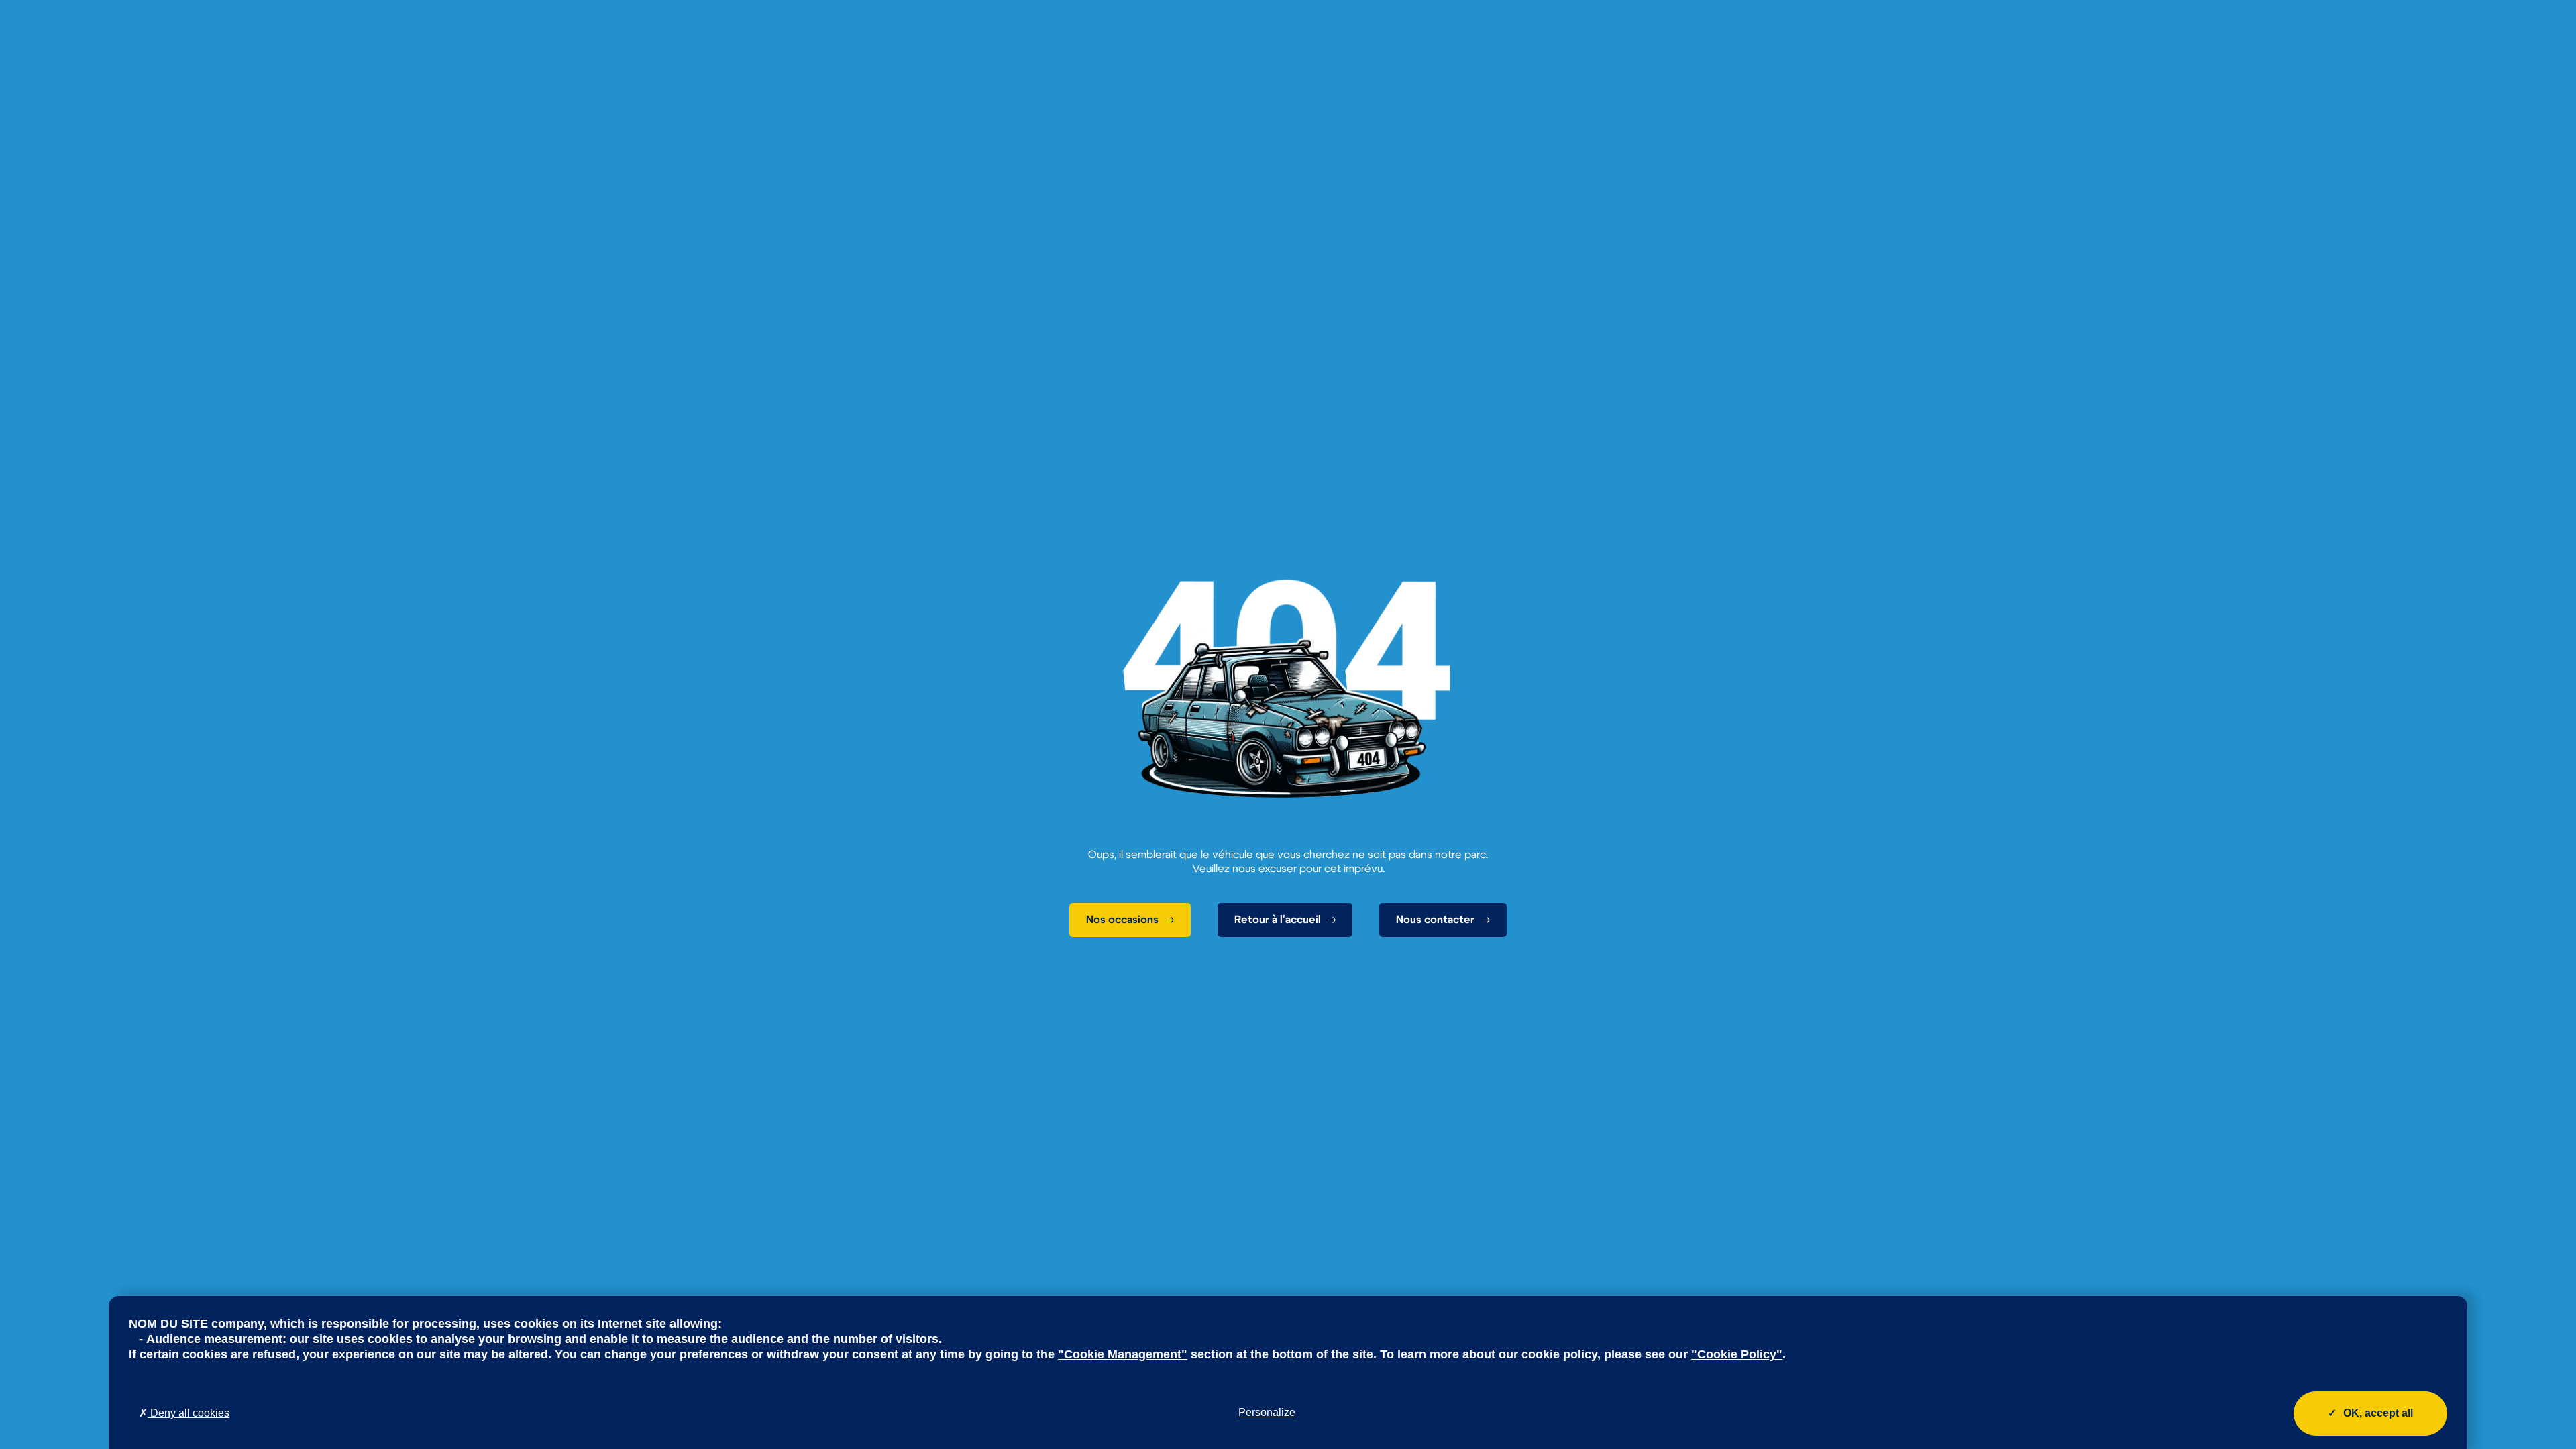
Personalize (1267, 1412)
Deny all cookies (189, 1413)
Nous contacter (1435, 920)
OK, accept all (2378, 1413)
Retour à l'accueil (1278, 920)
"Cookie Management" (1123, 1354)
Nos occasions (1122, 920)
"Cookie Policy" (1737, 1354)
